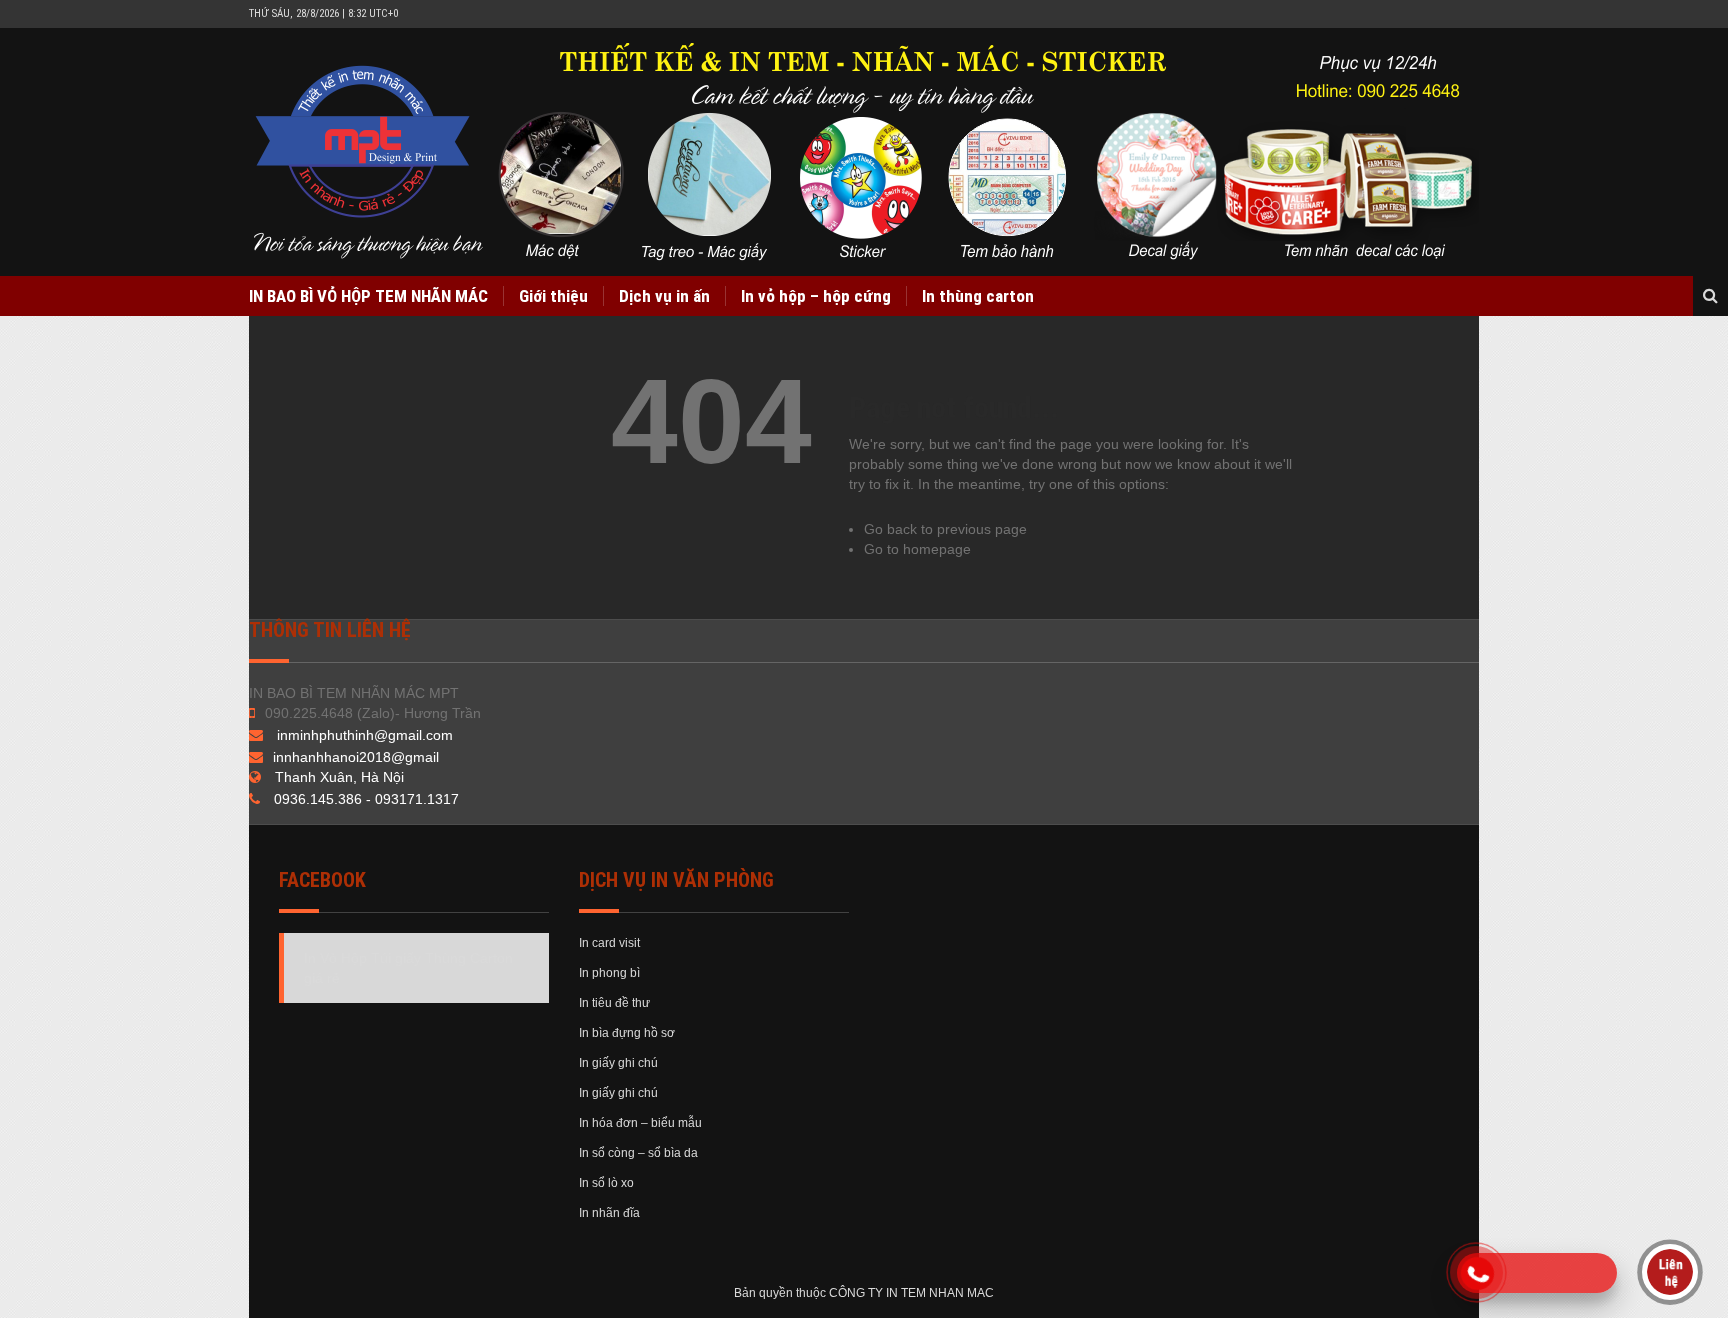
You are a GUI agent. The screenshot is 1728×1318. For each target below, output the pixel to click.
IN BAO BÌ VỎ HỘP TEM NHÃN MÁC (368, 296)
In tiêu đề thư (614, 1003)
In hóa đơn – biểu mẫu (640, 1123)
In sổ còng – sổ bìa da (638, 1153)
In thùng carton (978, 296)
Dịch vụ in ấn (664, 296)
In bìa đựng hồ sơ (627, 1033)
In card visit (609, 943)
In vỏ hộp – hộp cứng (816, 296)
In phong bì (609, 973)
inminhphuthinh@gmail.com (365, 735)
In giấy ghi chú (618, 1063)
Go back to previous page (945, 529)
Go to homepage (917, 549)
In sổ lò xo (606, 1183)
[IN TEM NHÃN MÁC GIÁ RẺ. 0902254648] (866, 152)
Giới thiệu (553, 296)
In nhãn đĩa (609, 1213)
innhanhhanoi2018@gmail (356, 757)
